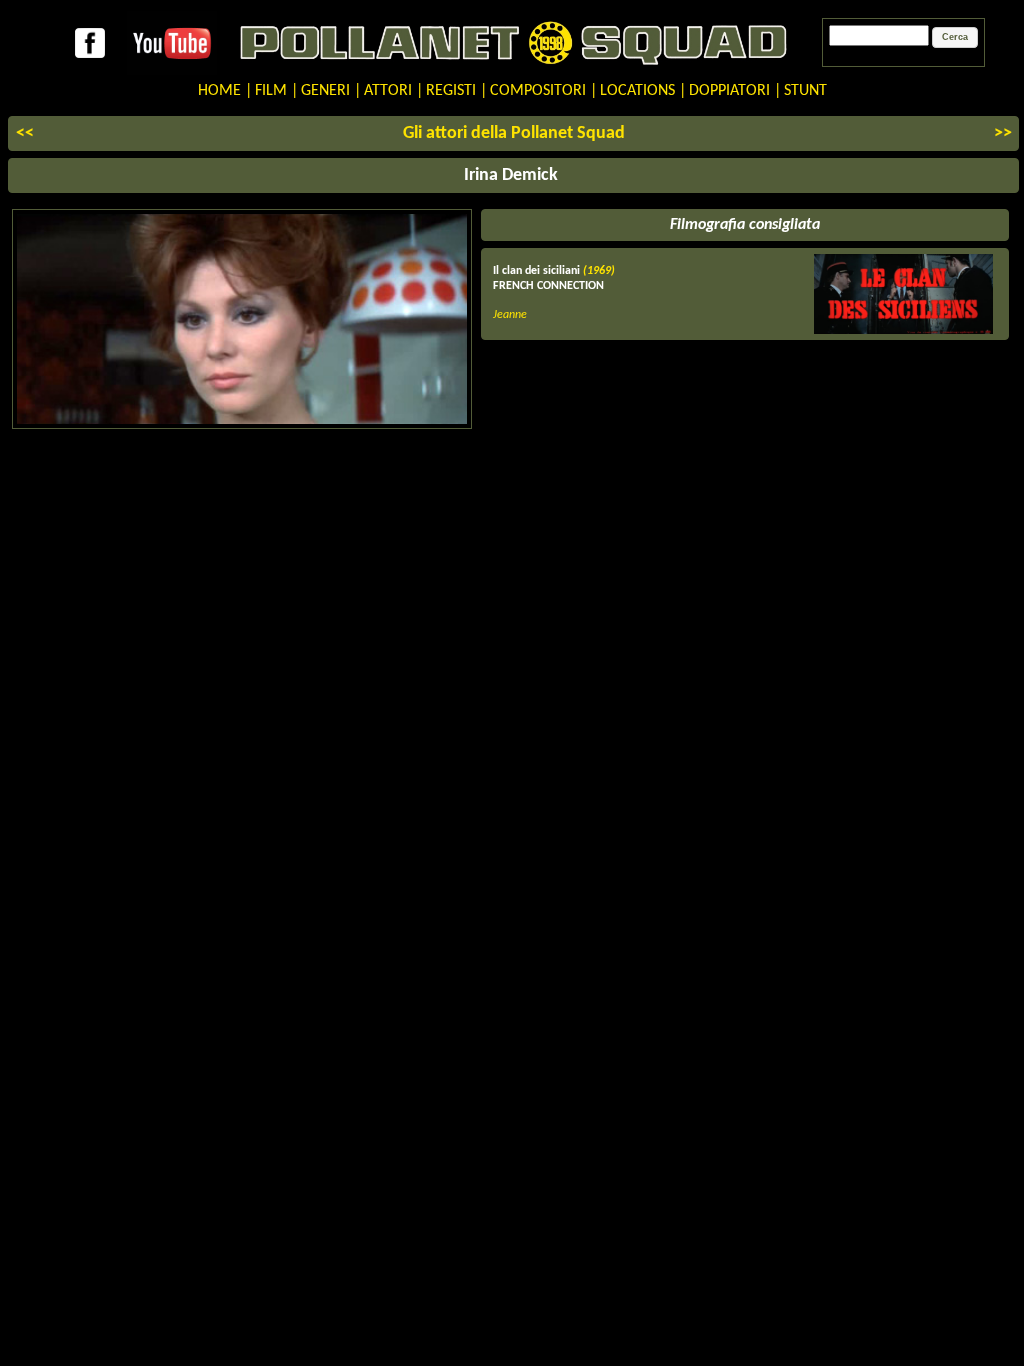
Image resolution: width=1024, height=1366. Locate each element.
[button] (955, 38)
